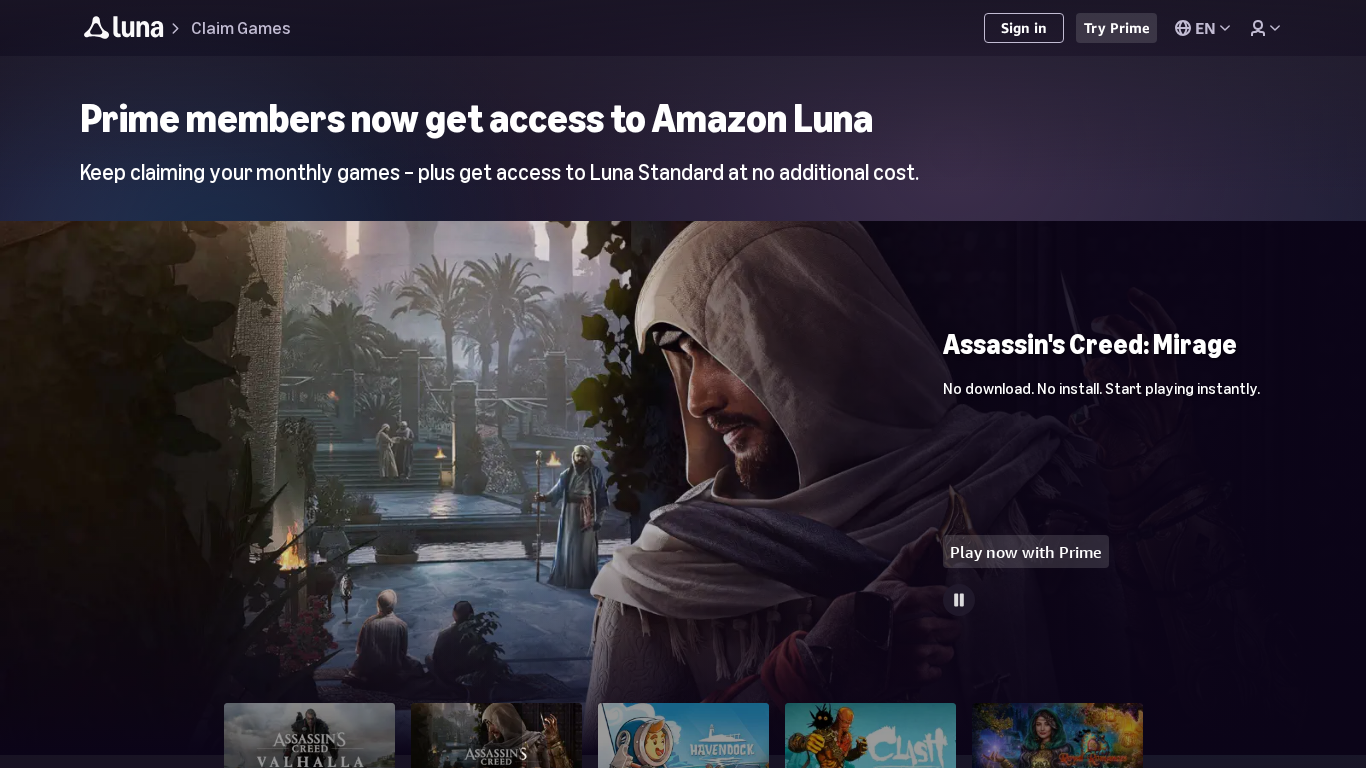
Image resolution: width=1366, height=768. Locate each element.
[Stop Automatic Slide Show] (959, 600)
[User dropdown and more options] (1265, 28)
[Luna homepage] (124, 30)
